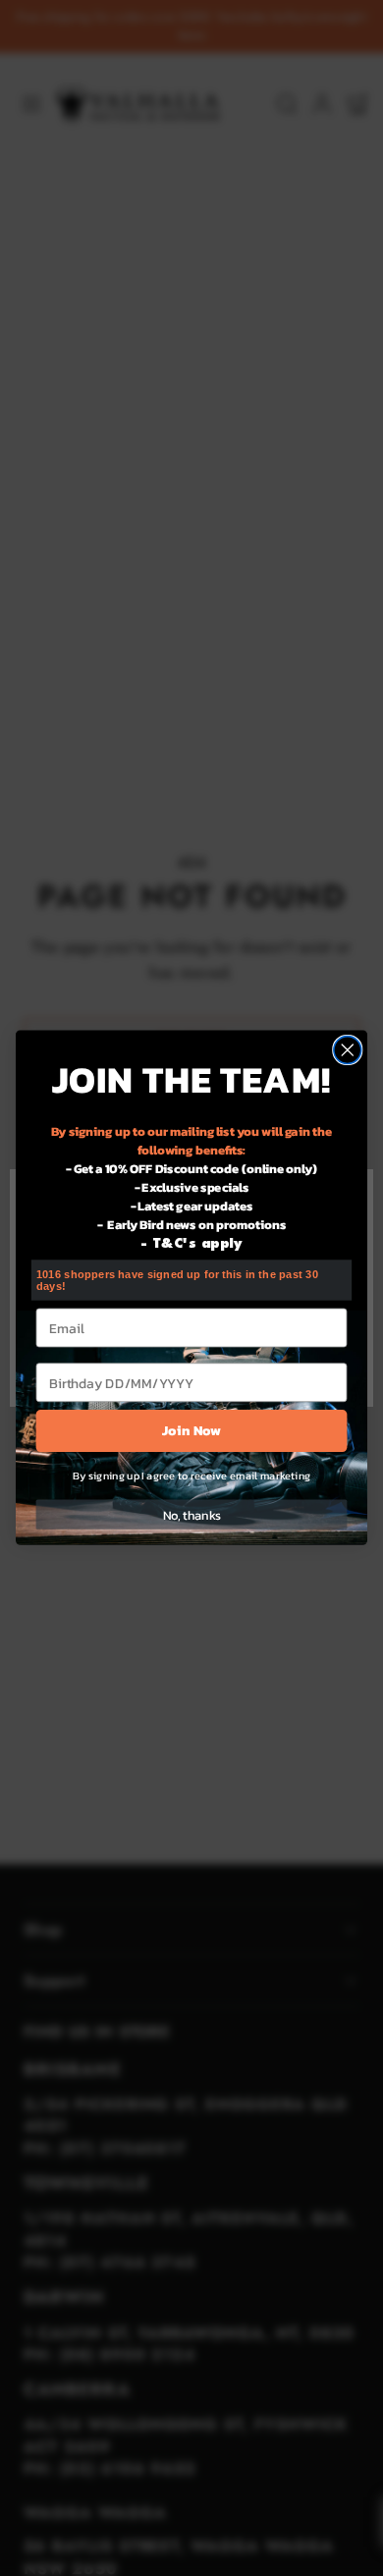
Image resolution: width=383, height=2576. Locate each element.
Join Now (191, 1431)
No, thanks (192, 1515)
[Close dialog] (348, 1050)
